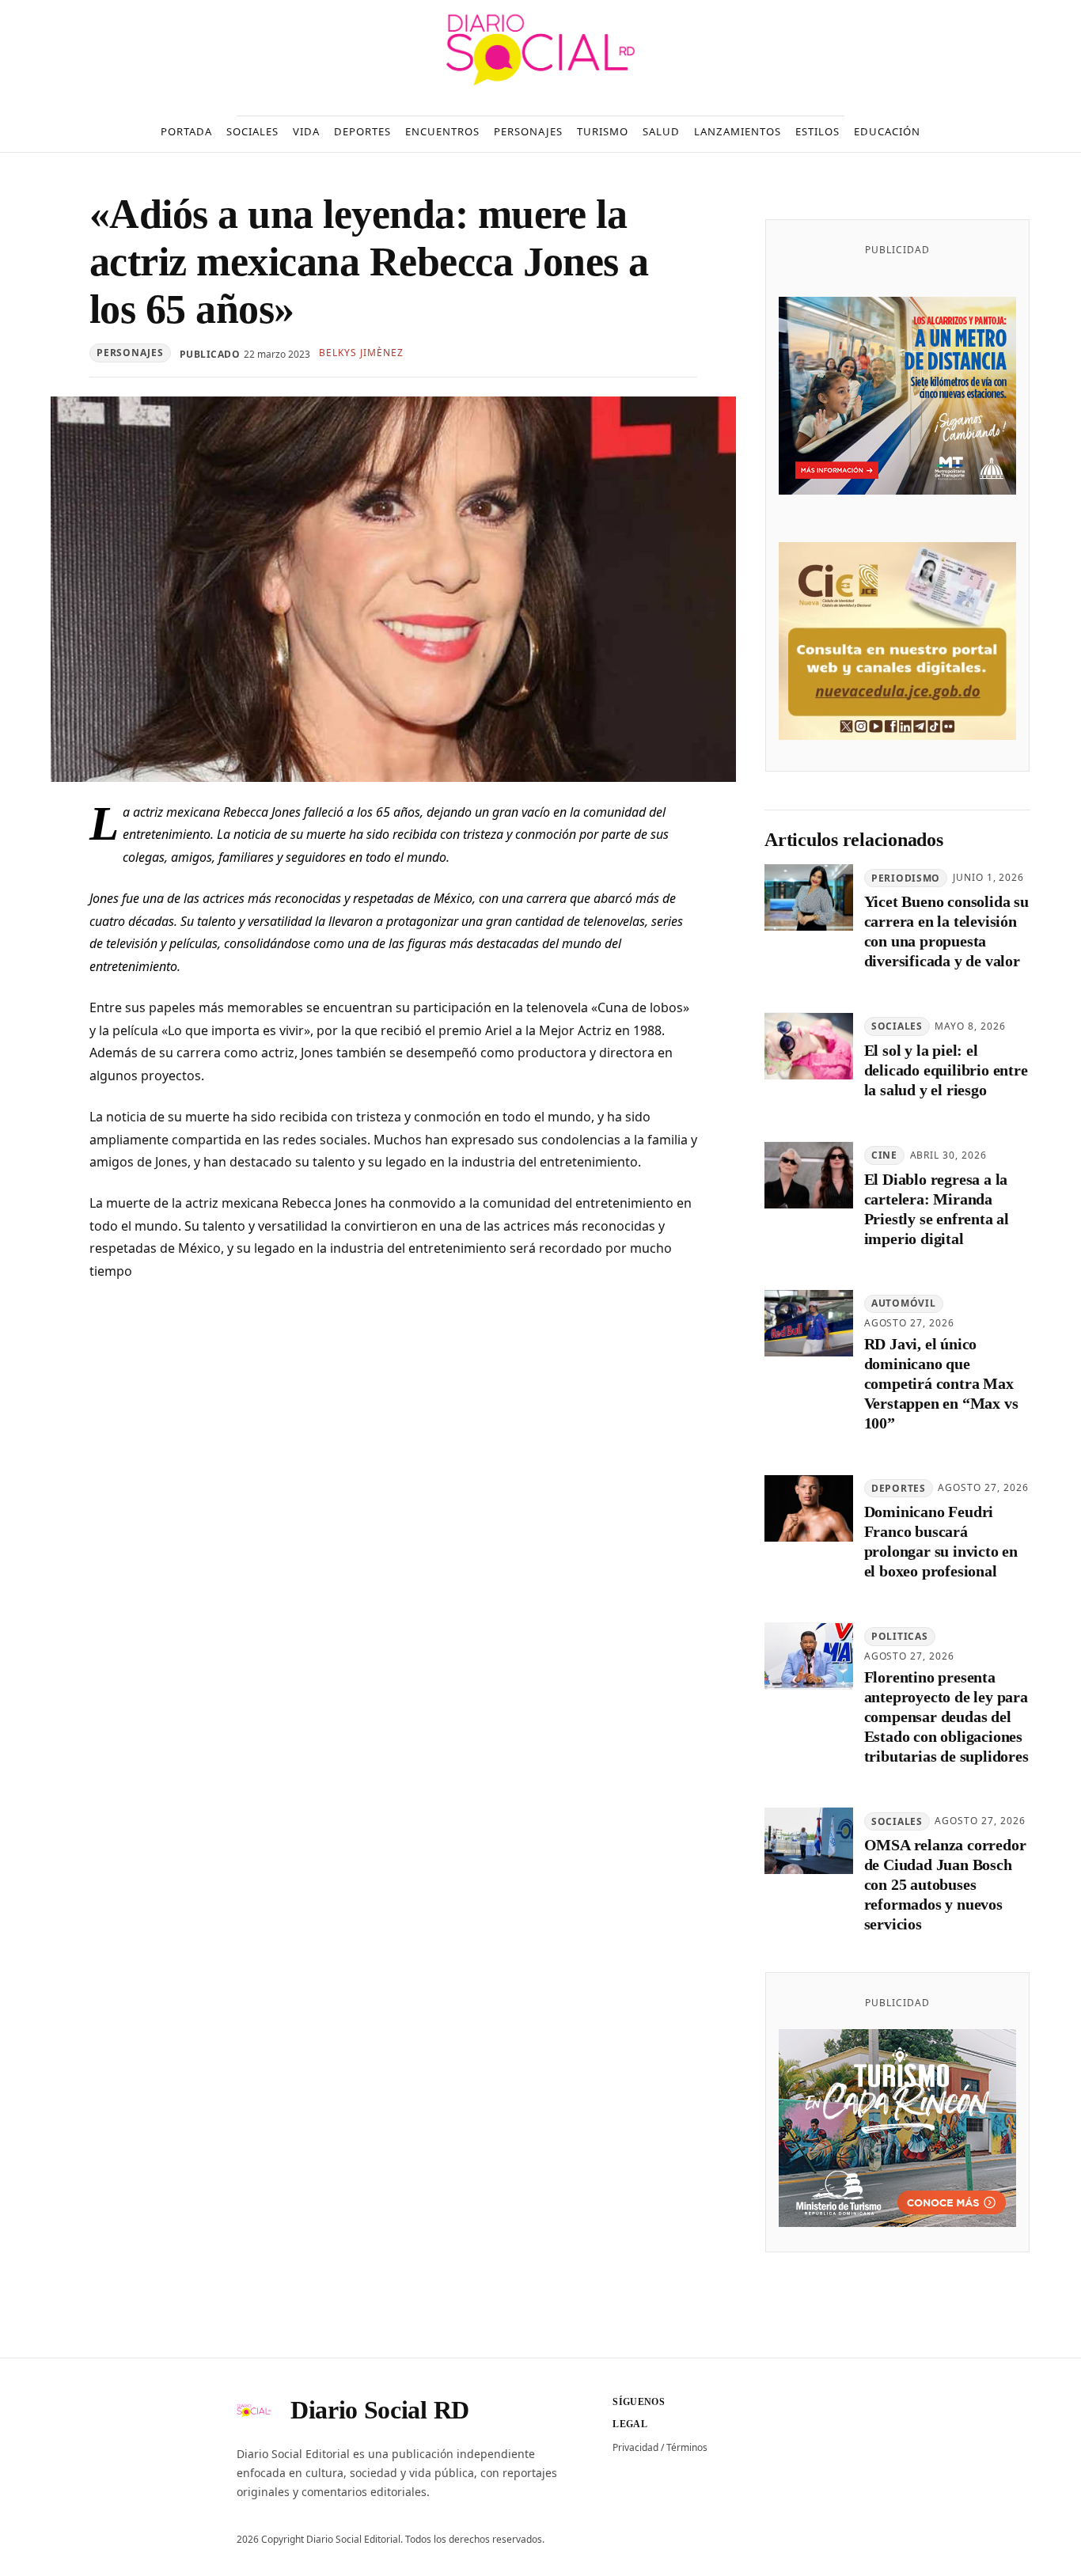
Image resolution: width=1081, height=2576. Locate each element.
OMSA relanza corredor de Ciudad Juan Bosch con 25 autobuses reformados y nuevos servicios (945, 1885)
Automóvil (903, 1304)
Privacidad (635, 2447)
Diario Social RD (380, 2410)
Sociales (897, 1027)
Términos (687, 2447)
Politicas (899, 1637)
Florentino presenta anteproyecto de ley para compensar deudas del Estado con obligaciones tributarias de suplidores (946, 1717)
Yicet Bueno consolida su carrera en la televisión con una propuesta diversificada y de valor (946, 932)
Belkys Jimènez (361, 353)
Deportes (899, 1488)
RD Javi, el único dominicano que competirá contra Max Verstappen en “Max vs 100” (941, 1384)
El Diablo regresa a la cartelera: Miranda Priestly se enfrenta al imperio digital (937, 1209)
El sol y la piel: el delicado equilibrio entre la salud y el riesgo (946, 1071)
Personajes (130, 353)
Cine (884, 1155)
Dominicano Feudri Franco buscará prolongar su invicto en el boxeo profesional (941, 1542)
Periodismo (906, 878)
